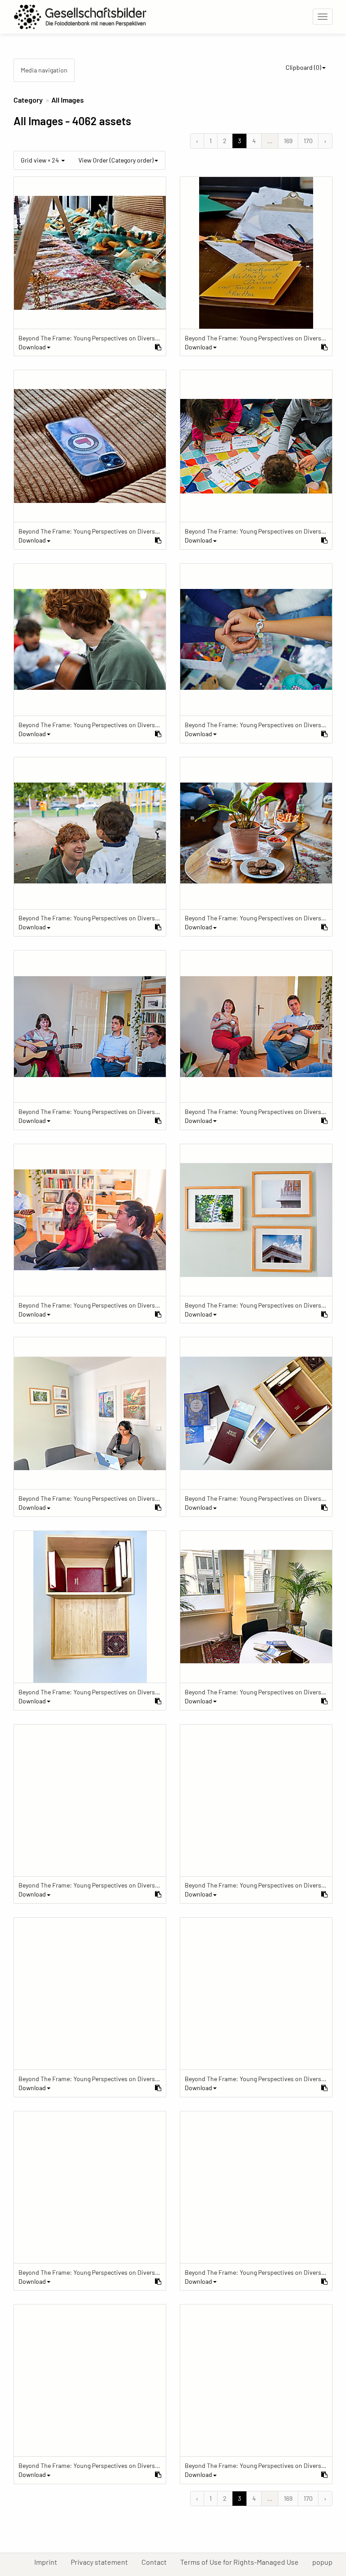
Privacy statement (103, 2562)
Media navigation (44, 70)
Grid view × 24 (41, 160)
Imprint (49, 2562)
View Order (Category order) (116, 160)
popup (326, 2562)
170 (308, 141)
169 (288, 141)
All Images (68, 100)
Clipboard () (303, 67)
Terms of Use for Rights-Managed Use (243, 2562)
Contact (157, 2562)
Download (32, 347)
